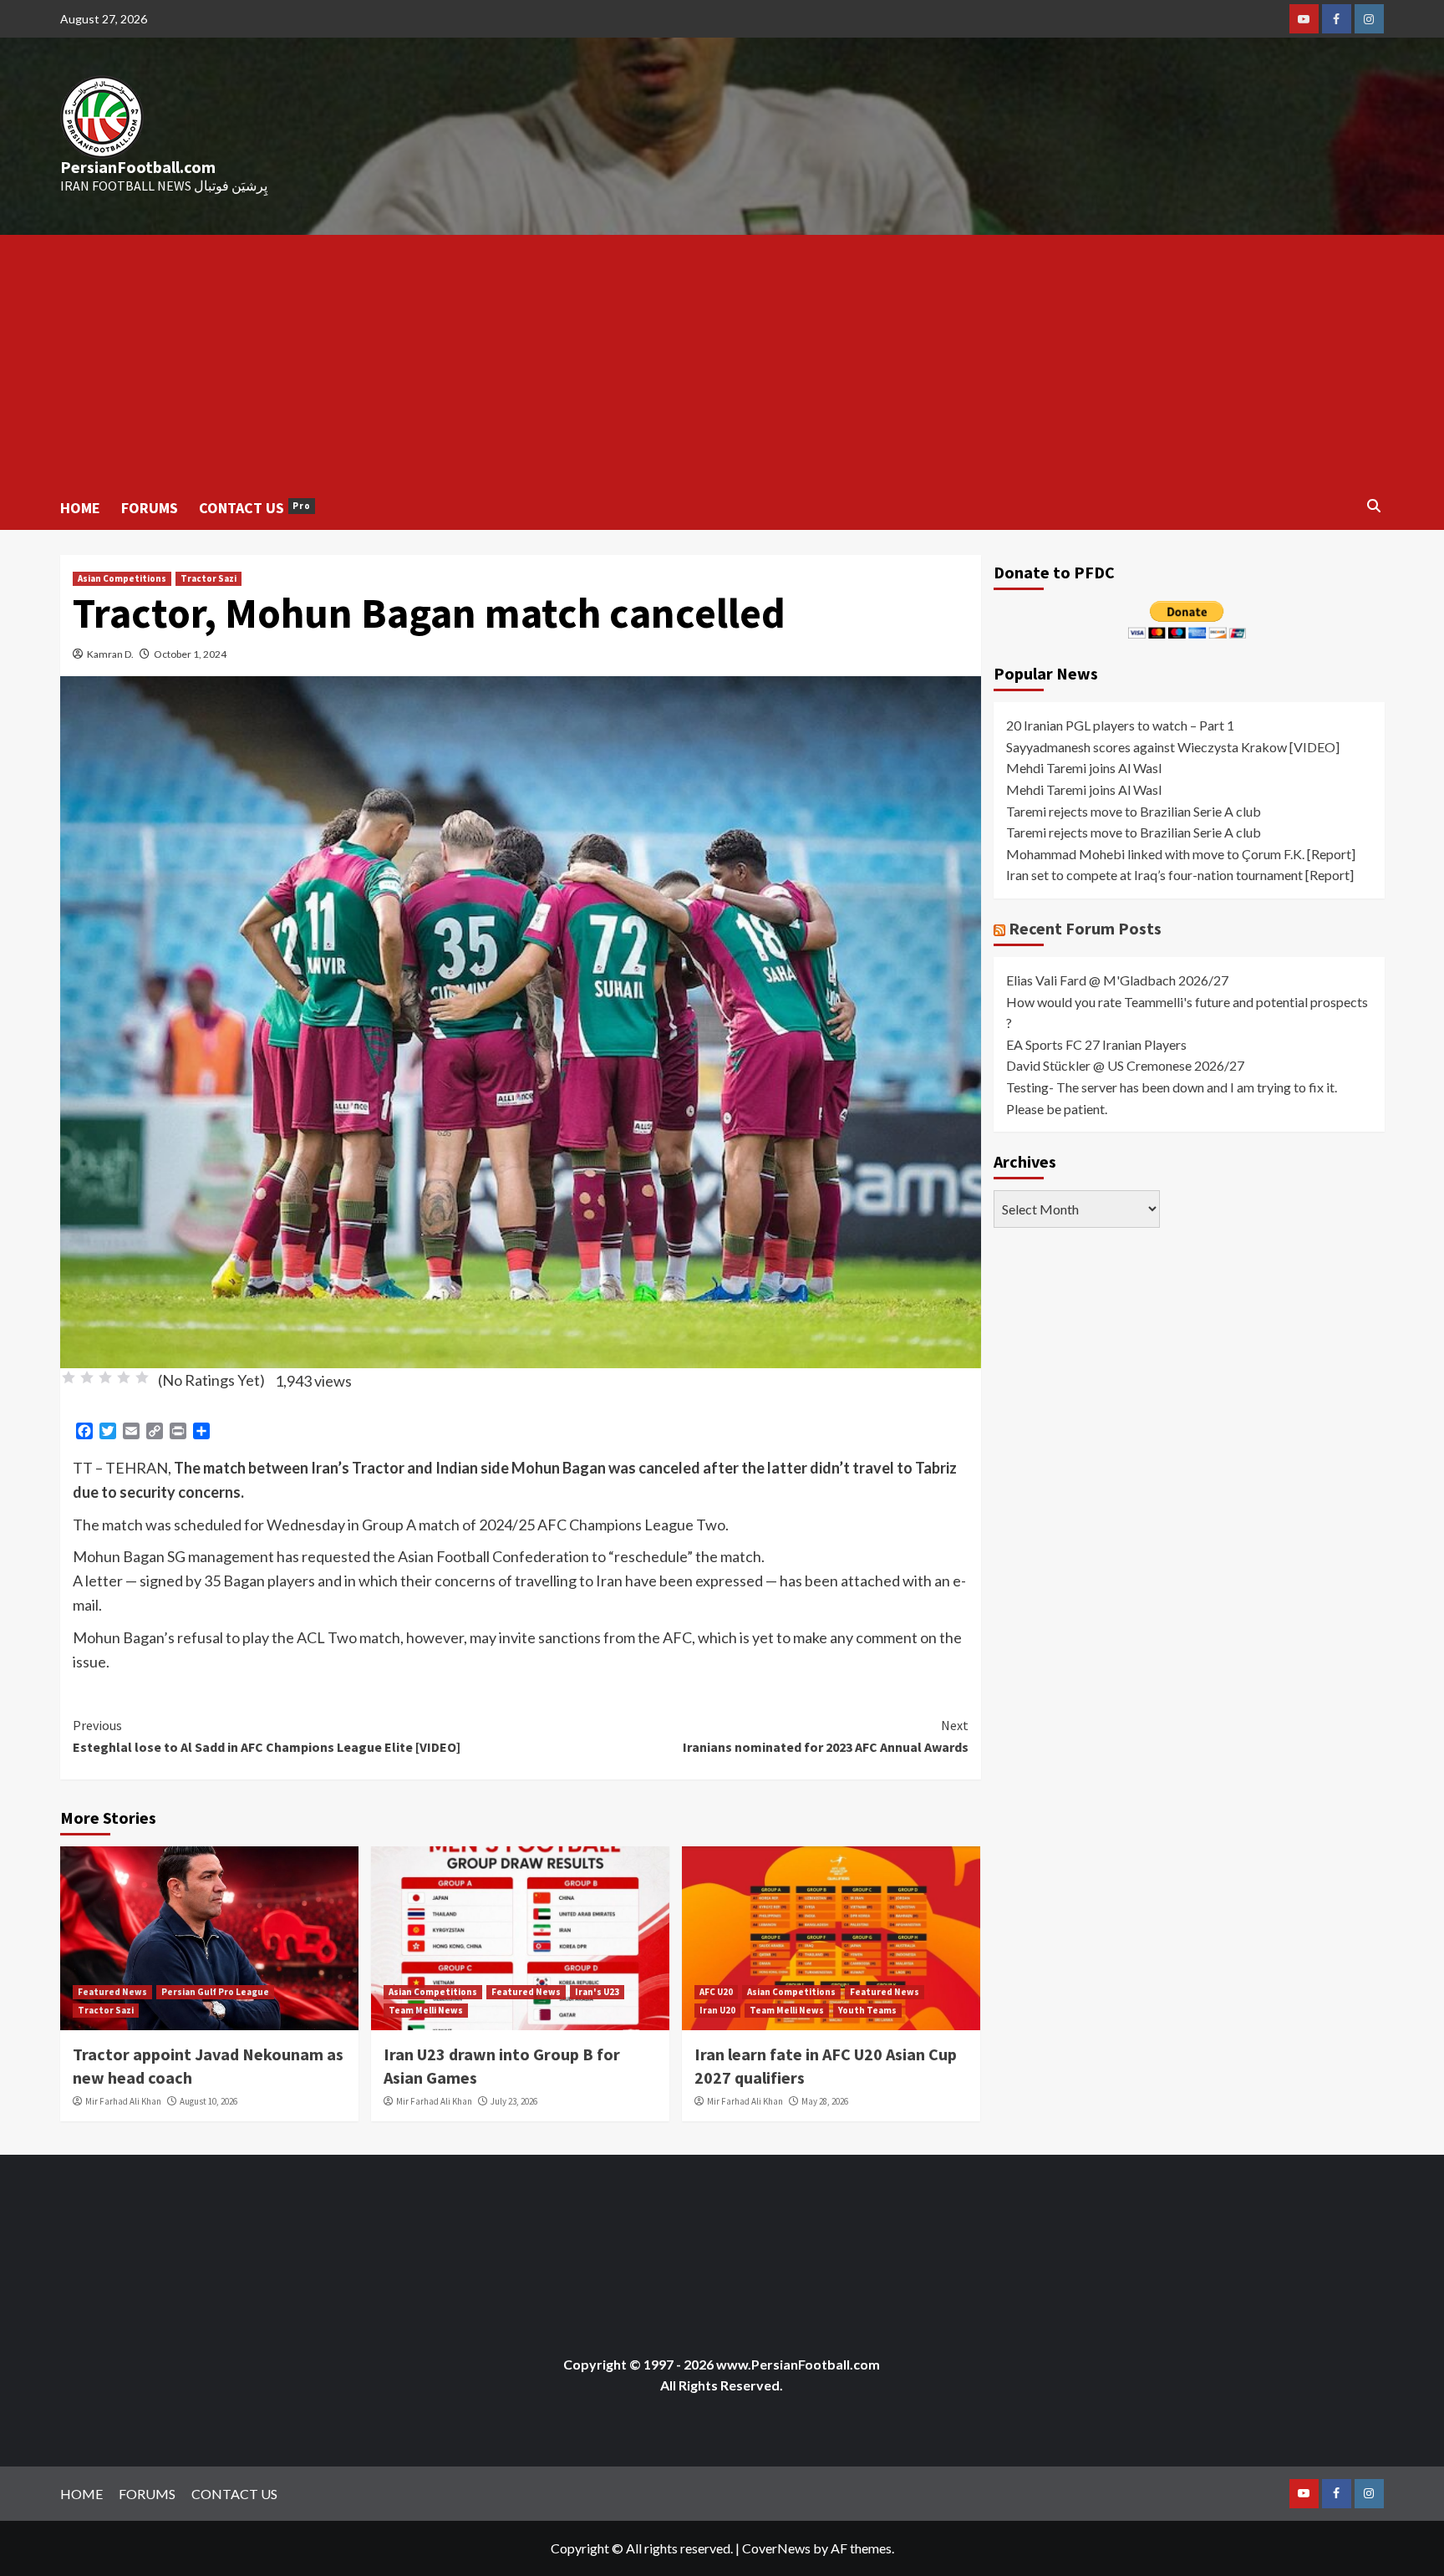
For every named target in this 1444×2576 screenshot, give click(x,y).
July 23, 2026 (514, 2101)
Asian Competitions (122, 578)
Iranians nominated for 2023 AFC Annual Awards (826, 1736)
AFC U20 (716, 1992)
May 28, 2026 (825, 2101)
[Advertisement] (722, 360)
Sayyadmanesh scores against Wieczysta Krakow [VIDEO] (1173, 747)
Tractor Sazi (208, 578)
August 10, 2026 (208, 2101)
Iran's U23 (597, 1992)
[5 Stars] (142, 1377)
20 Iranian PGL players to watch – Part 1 (1120, 725)
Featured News (112, 1992)
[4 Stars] (124, 1377)
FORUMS (150, 508)
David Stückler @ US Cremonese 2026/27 (1125, 1065)
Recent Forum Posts (1085, 928)
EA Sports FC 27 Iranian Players (1096, 1044)
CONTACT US (255, 508)
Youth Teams (867, 2010)
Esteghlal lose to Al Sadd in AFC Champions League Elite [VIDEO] (267, 1736)
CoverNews (776, 2548)
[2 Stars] (87, 1377)
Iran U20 (717, 2010)
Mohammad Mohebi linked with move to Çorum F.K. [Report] (1181, 854)
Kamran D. (110, 654)
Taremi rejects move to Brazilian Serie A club (1134, 811)
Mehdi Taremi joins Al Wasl (1084, 768)
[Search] (1374, 506)
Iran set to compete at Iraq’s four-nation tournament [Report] (1180, 875)
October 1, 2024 (190, 654)
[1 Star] (69, 1377)
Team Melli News (426, 2010)
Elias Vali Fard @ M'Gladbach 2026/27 (1117, 980)
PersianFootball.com (138, 167)
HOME (80, 508)
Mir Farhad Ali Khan (123, 2101)
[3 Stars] (105, 1377)
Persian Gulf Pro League (215, 1992)
